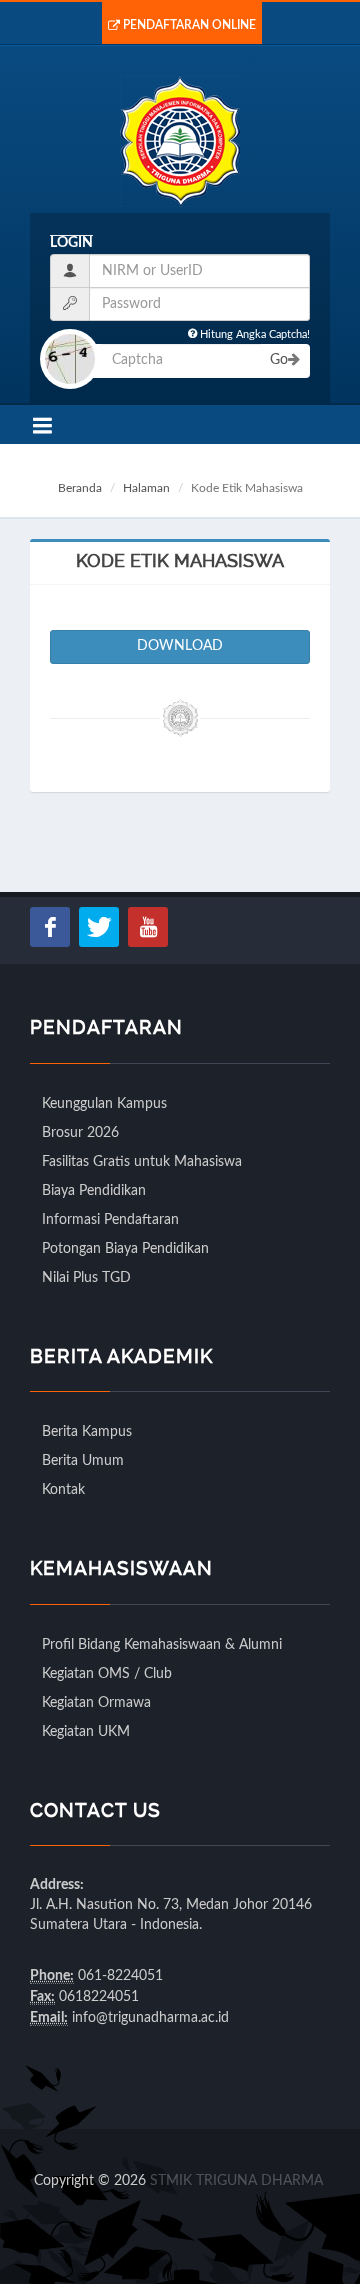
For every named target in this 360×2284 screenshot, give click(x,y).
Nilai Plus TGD (86, 1278)
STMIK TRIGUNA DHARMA (236, 2181)
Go (279, 360)
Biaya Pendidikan (94, 1191)
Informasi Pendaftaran (110, 1220)
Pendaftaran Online (189, 25)
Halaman (146, 488)
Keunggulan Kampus (104, 1104)
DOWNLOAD (180, 646)
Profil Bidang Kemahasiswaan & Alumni (162, 1645)
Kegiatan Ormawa (96, 1703)
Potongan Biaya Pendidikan (125, 1249)
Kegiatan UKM (86, 1732)
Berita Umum (83, 1461)
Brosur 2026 (80, 1133)
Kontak (63, 1490)
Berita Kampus (87, 1432)
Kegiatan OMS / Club (107, 1674)
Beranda (80, 488)
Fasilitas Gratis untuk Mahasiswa (142, 1162)
